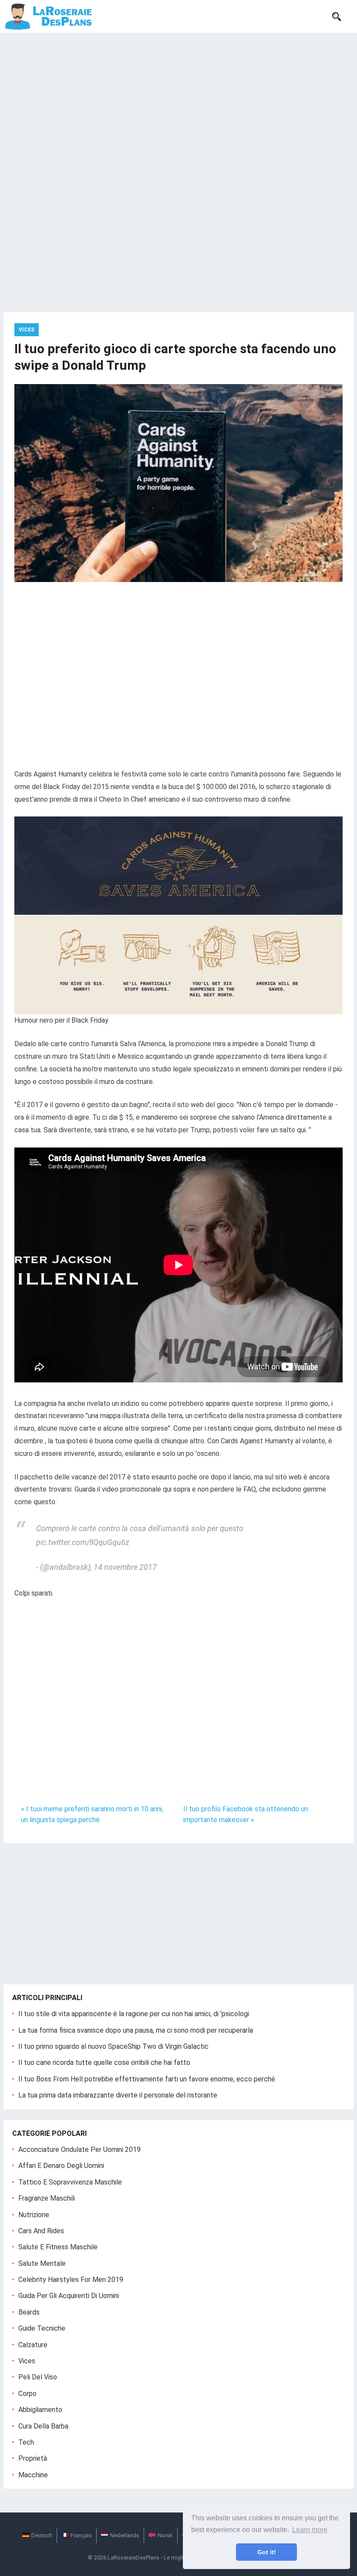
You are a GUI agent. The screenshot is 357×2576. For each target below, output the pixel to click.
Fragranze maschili (47, 2198)
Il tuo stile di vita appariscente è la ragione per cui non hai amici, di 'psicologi (134, 2014)
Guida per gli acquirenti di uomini (69, 2296)
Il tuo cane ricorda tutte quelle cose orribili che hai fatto (104, 2062)
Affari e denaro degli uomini (61, 2166)
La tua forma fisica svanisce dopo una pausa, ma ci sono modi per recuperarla (136, 2030)
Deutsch (42, 2535)
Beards (29, 2312)
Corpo (27, 2394)
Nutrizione (34, 2215)
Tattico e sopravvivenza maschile (70, 2182)
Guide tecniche (42, 2328)
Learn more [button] (310, 2530)
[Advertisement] (178, 98)
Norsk (165, 2535)
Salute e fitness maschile (58, 2247)
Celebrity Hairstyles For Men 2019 (71, 2280)
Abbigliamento (40, 2410)
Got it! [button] (267, 2552)
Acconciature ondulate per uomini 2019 (79, 2149)
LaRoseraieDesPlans (133, 2558)
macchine (33, 2475)
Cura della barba (43, 2426)
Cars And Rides (41, 2231)
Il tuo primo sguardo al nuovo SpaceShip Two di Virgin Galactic (113, 2046)
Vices (27, 330)
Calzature (33, 2345)
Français (81, 2535)
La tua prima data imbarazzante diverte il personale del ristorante (118, 2095)
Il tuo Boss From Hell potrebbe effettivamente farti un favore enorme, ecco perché (147, 2079)
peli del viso (38, 2377)
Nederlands (125, 2535)
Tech (26, 2442)
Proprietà (33, 2458)
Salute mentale (42, 2263)
